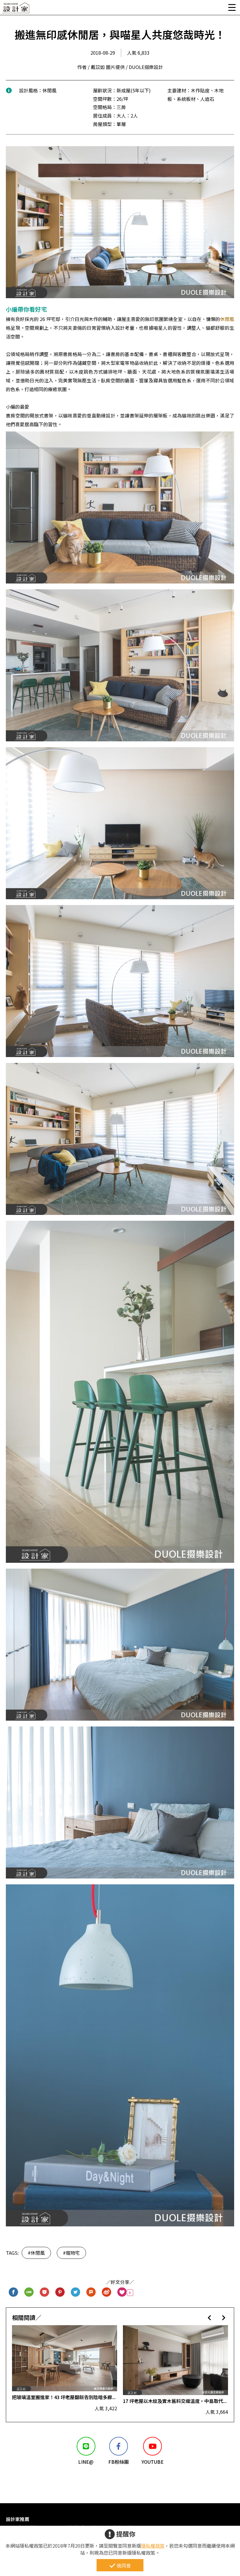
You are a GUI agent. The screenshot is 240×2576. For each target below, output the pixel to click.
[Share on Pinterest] (60, 2293)
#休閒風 (36, 2253)
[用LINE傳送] (29, 2293)
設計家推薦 (18, 2519)
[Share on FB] (14, 2293)
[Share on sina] (107, 2293)
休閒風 (227, 319)
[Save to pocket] (45, 2293)
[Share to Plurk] (91, 2293)
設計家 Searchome (16, 10)
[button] (209, 2317)
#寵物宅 (71, 2253)
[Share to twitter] (76, 2293)
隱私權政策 (153, 2546)
